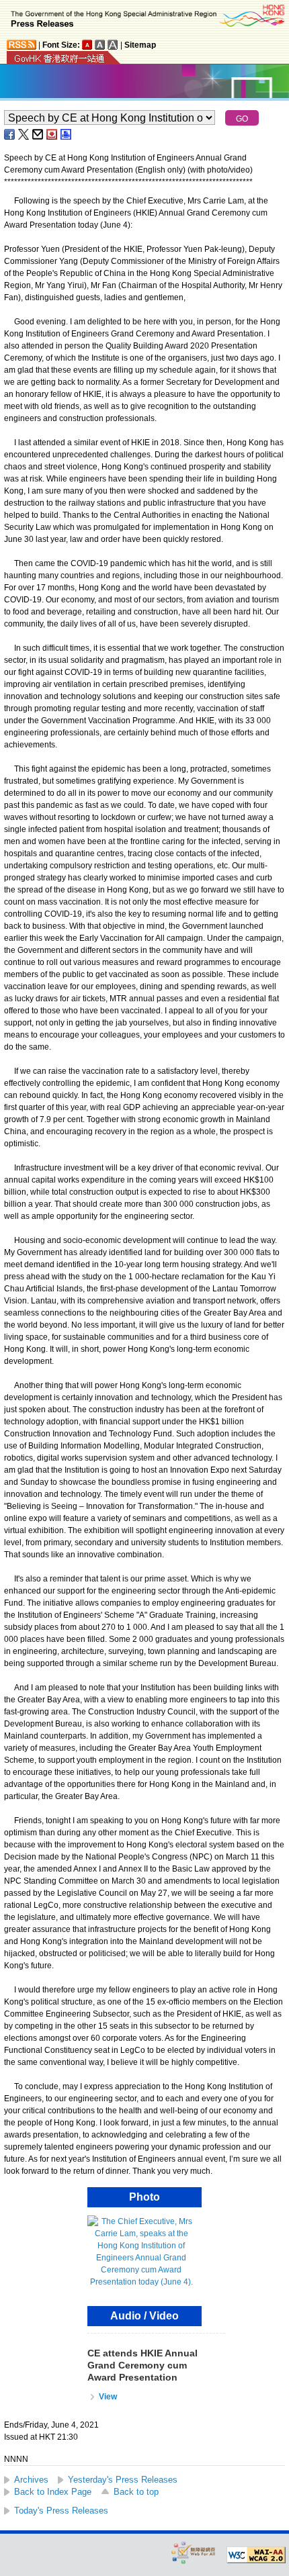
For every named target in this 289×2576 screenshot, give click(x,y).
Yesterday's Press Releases (123, 2480)
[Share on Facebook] (10, 134)
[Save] (52, 134)
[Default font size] (87, 45)
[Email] (38, 134)
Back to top (136, 2492)
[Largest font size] (113, 45)
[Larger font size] (100, 45)
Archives (31, 2480)
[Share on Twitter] (24, 134)
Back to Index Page (53, 2492)
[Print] (67, 134)
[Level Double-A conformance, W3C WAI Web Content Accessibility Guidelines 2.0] (256, 2555)
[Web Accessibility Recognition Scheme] (194, 2552)
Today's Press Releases (61, 2511)
